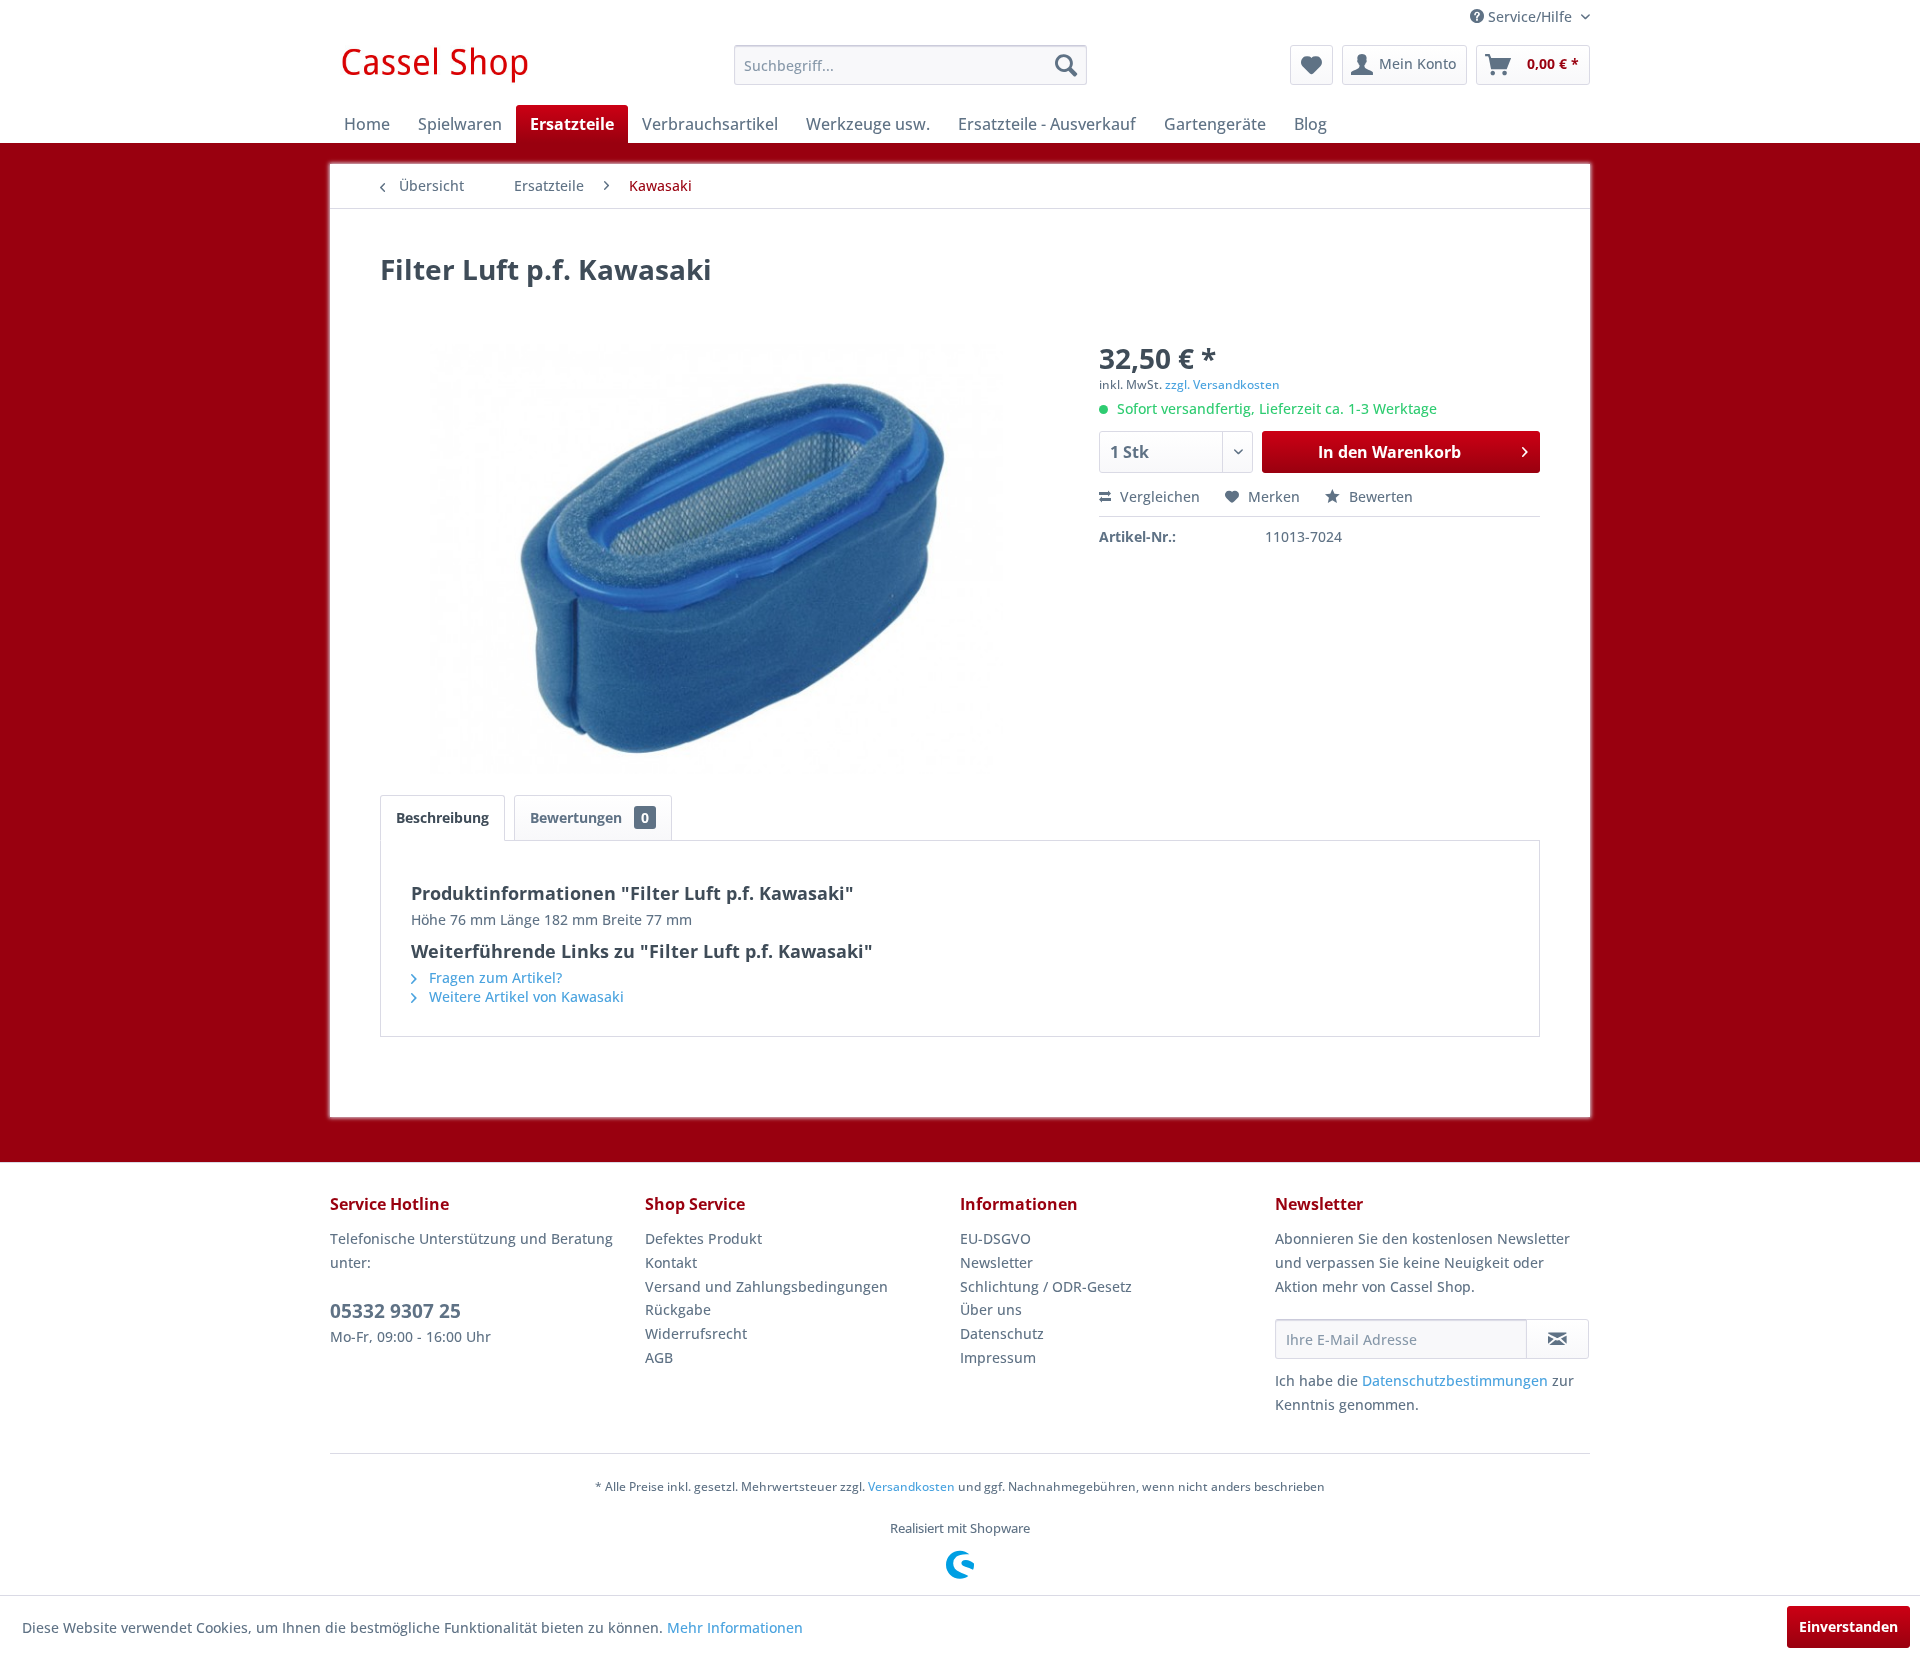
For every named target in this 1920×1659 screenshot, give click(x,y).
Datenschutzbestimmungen (1455, 1380)
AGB (659, 1357)
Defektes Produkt (703, 1238)
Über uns (991, 1309)
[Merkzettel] (1311, 65)
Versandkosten (911, 1486)
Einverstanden (1848, 1626)
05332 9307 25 (395, 1311)
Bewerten (1379, 496)
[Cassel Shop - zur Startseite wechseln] (434, 70)
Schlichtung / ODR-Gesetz (1046, 1286)
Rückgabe (678, 1309)
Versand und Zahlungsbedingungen (766, 1286)
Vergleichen (1158, 496)
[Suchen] (1066, 65)
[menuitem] (910, 65)
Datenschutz (1002, 1333)
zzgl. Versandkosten (1222, 384)
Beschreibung (442, 817)
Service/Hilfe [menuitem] (1530, 16)
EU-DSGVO (995, 1238)
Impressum (998, 1357)
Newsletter (996, 1262)
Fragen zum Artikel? (493, 977)
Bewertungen (589, 817)
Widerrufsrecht (696, 1333)
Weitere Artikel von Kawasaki (524, 996)
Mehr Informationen (735, 1627)
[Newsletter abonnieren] (1557, 1339)
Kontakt (671, 1262)
